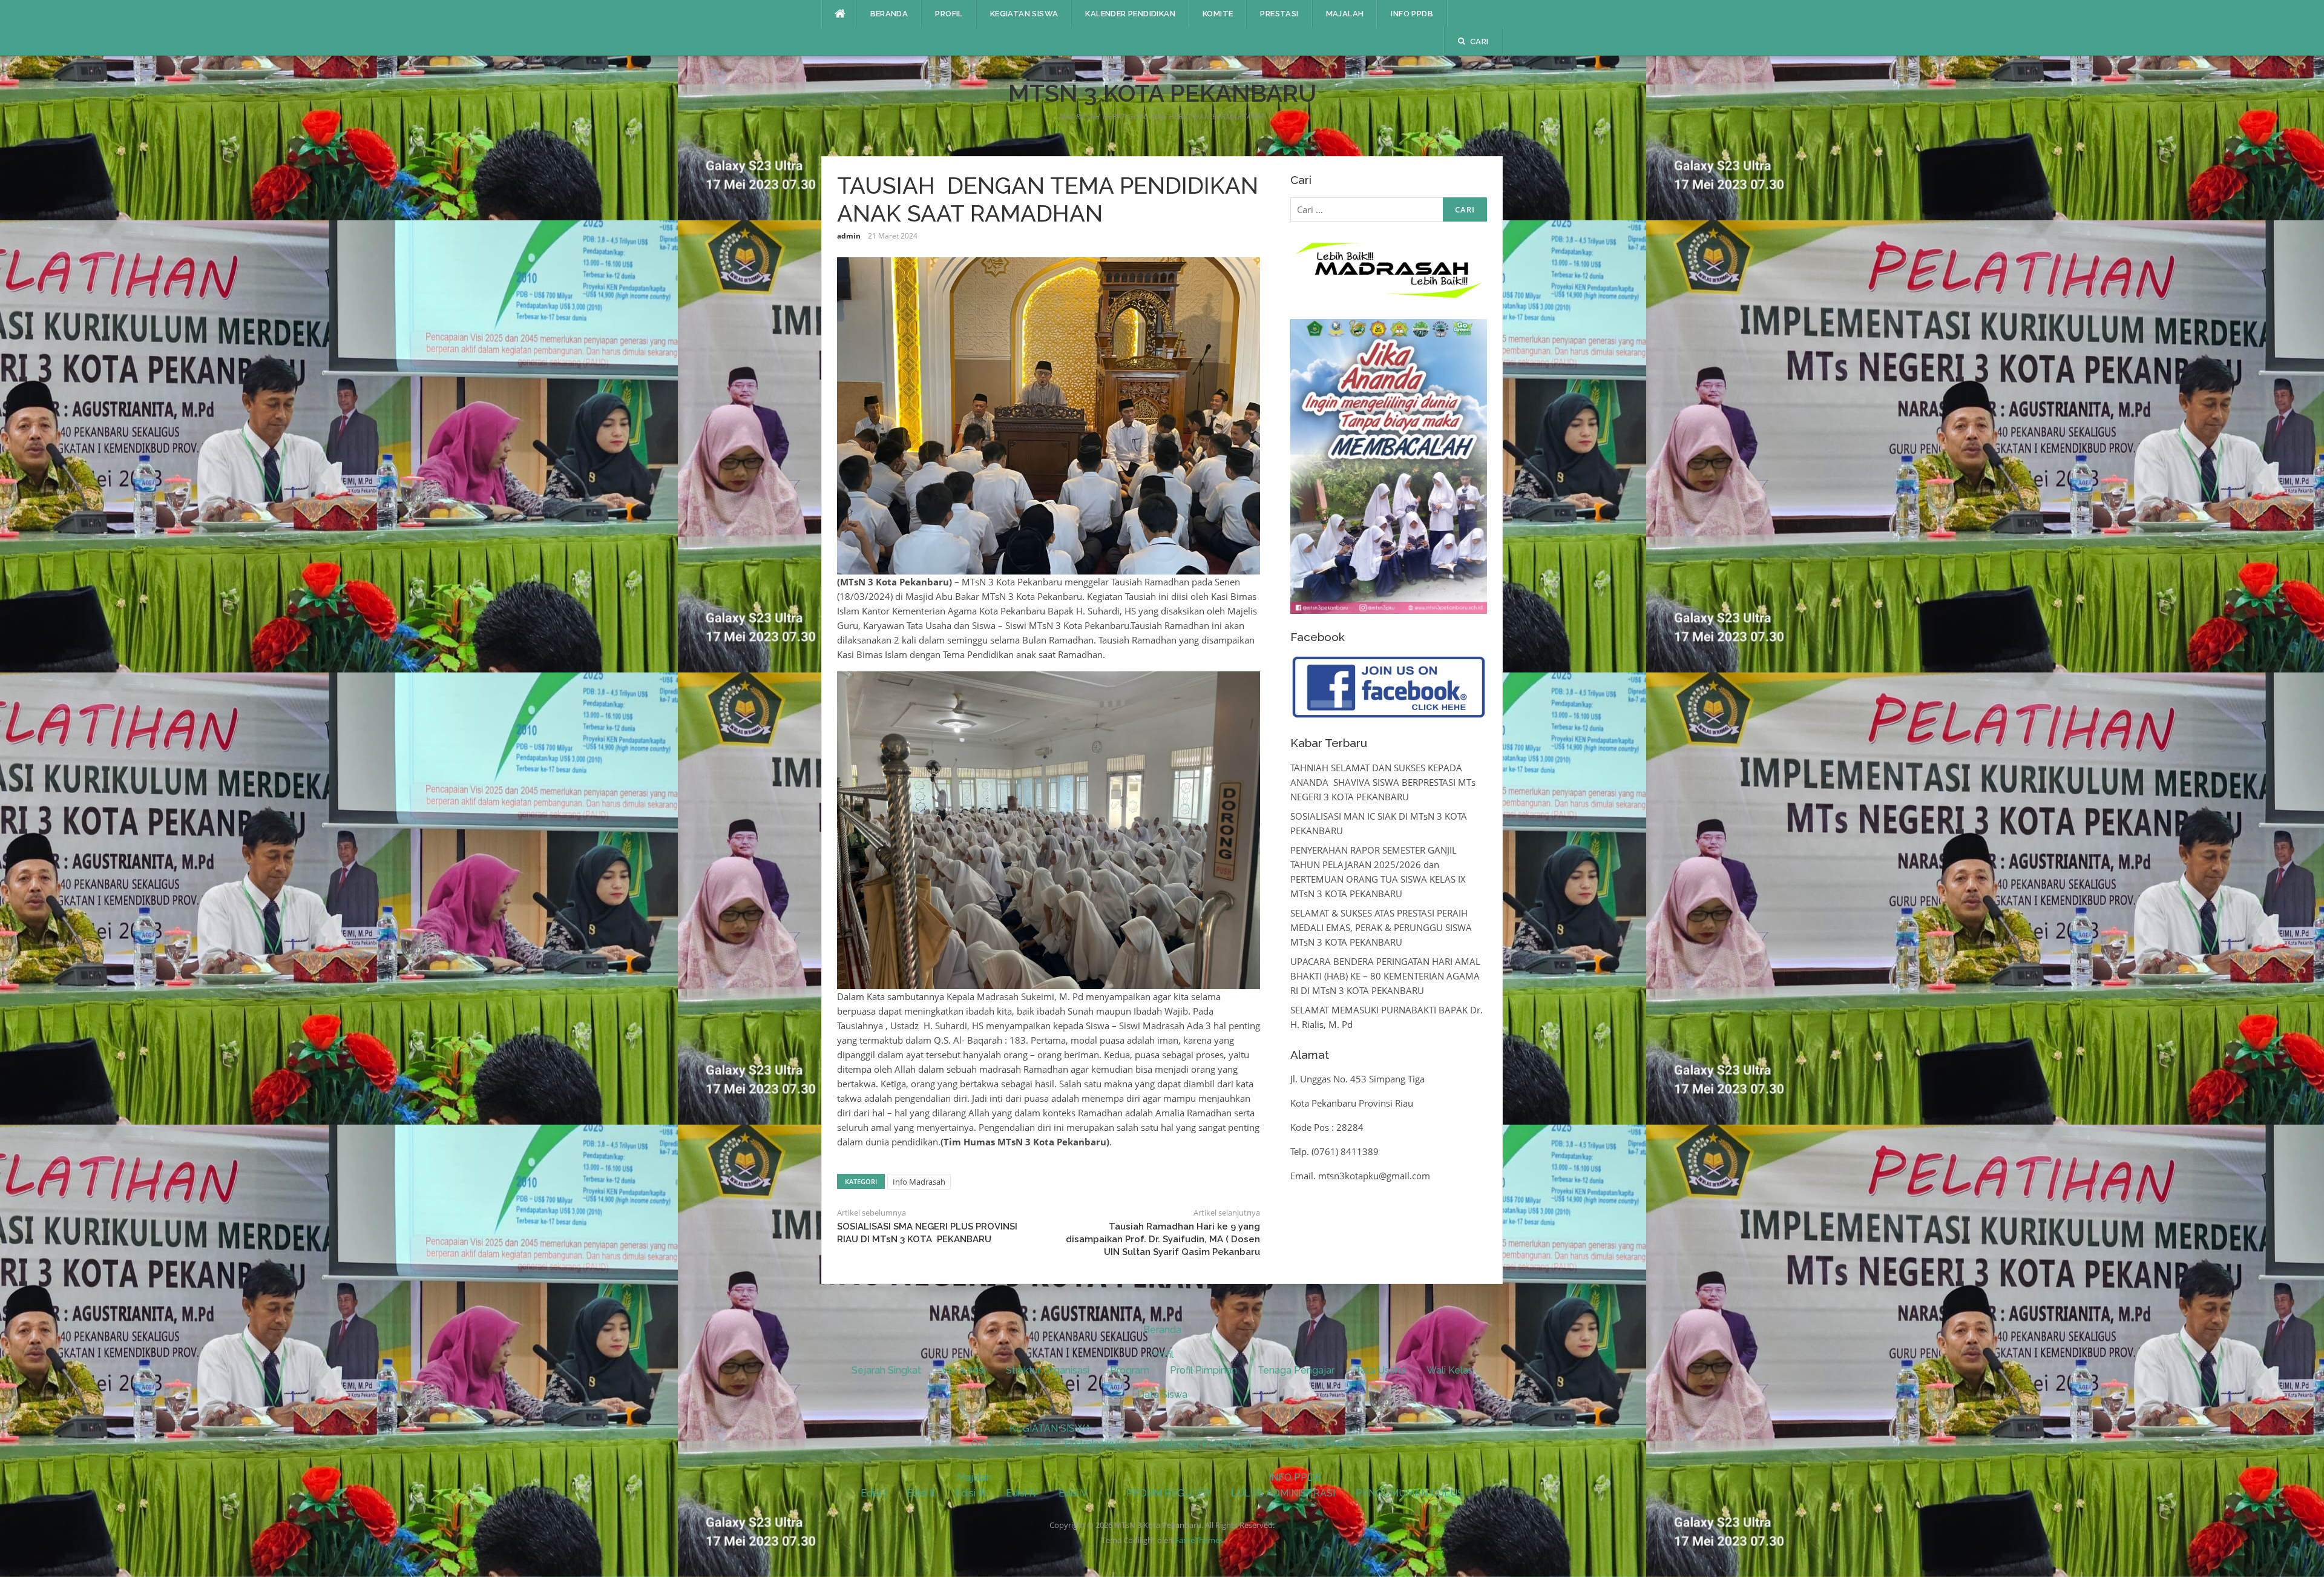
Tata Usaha (1380, 1370)
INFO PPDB (1412, 14)
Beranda (889, 14)
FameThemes (1199, 1540)
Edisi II (921, 1493)
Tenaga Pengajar (1296, 1370)
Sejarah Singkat (886, 1370)
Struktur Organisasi (1048, 1370)
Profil (949, 14)
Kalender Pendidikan (1130, 14)
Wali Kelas (1450, 1370)
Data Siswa (1162, 1394)
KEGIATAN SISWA (1024, 14)
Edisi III (970, 1493)
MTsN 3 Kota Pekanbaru (1162, 93)
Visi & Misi (963, 1370)
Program (1130, 1370)
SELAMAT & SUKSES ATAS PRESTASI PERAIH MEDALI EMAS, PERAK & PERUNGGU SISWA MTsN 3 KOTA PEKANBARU (1381, 927)
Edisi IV (1022, 1493)
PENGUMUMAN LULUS (1410, 1493)
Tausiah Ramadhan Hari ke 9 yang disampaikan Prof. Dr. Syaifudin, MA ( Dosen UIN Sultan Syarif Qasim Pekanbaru (1163, 1239)
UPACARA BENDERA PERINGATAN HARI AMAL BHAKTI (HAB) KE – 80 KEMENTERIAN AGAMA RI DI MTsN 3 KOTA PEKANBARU (1385, 976)
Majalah (1345, 14)
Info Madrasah (919, 1182)
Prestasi (1279, 14)
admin (849, 236)
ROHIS (1029, 1444)
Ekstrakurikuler (1096, 1444)
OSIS (982, 1444)
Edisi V (1073, 1493)
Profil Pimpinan (1203, 1370)
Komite (1218, 14)
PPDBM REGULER (1168, 1493)
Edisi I (873, 1493)
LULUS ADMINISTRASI (1283, 1493)
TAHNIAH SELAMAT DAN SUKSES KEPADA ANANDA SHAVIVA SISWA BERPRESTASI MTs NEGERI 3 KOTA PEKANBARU (1383, 782)
